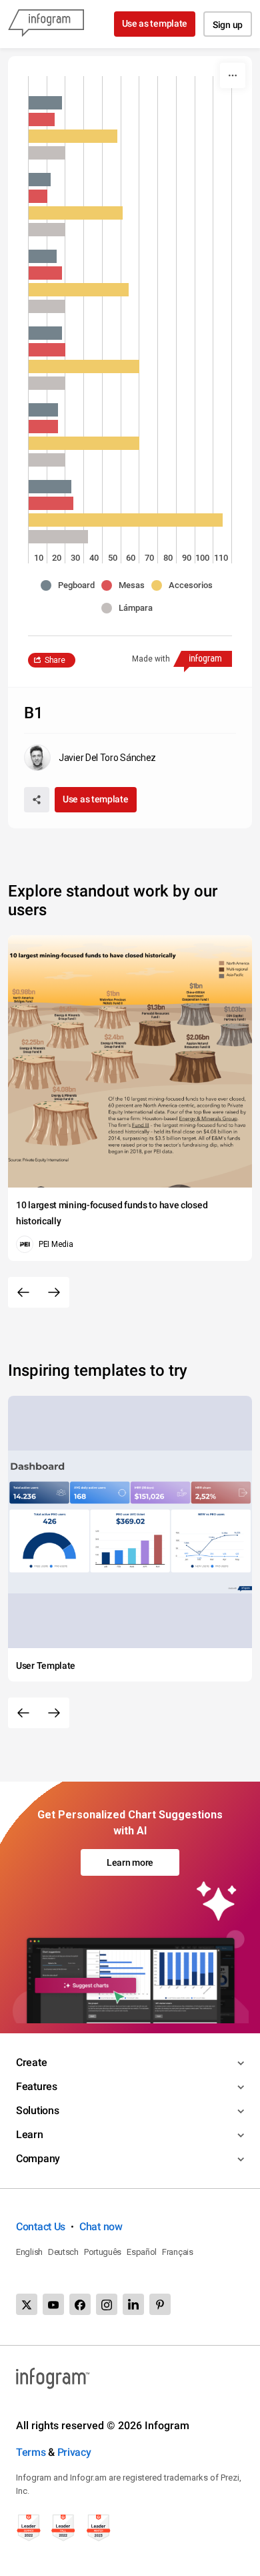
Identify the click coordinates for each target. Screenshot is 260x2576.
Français (178, 2252)
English (29, 2252)
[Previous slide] (23, 1292)
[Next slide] (54, 1292)
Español (142, 2252)
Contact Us (41, 2227)
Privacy (74, 2452)
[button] (71, 585)
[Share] (37, 800)
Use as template (155, 23)
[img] (45, 103)
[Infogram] (46, 24)
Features (37, 2086)
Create (31, 2062)
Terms (31, 2452)
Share (55, 660)
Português (103, 2252)
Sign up (228, 25)
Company (38, 2158)
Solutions (37, 2110)
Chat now (101, 2227)
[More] (233, 75)
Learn (30, 2134)
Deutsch (63, 2252)
